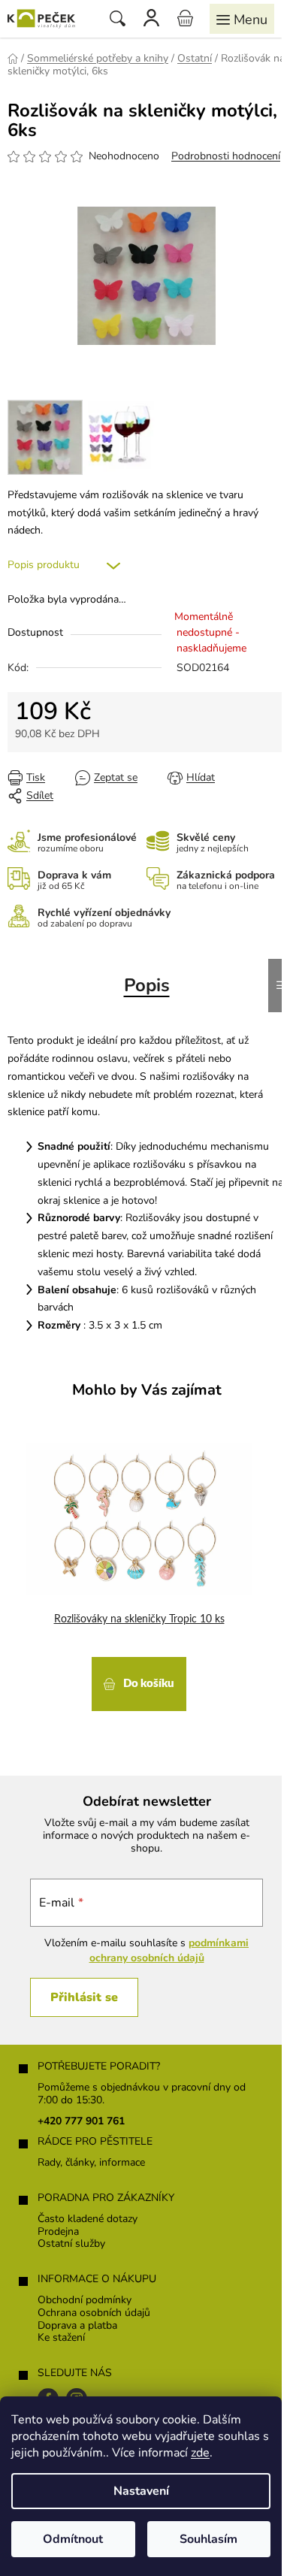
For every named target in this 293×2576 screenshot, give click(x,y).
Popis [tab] (147, 985)
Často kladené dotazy (88, 2219)
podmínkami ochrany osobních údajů (169, 1950)
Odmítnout (73, 2539)
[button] (139, 1682)
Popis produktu (44, 565)
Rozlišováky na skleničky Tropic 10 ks (139, 1619)
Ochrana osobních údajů (94, 2313)
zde (200, 2453)
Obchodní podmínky (85, 2301)
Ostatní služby (71, 2244)
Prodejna (58, 2232)
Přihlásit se (84, 1997)
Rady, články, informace (91, 2163)
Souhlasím (208, 2539)
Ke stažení (61, 2338)
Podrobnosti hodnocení (226, 156)
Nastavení (141, 2491)
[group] (141, 1572)
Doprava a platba (77, 2326)
